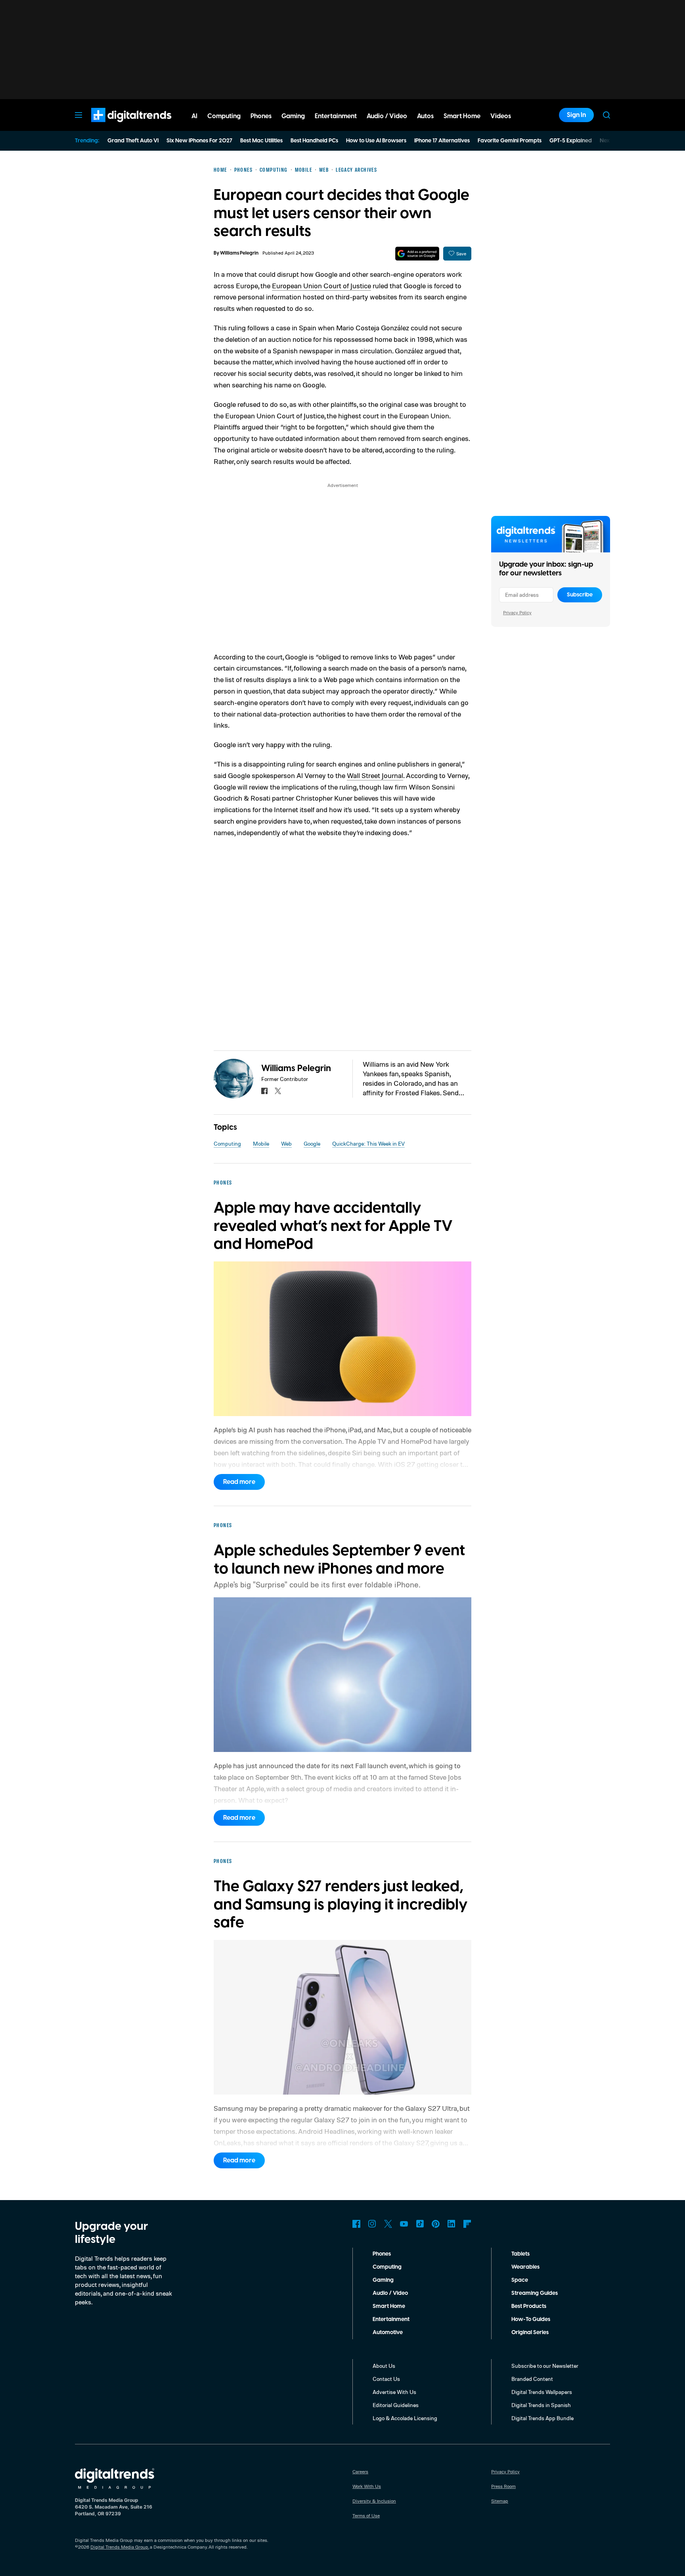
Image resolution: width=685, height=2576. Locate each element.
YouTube (404, 2224)
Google (312, 1143)
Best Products (529, 2306)
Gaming (383, 2280)
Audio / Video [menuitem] (387, 116)
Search (607, 115)
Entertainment (391, 2319)
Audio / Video (390, 2293)
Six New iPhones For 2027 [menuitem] (199, 141)
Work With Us (367, 2486)
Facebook (356, 2224)
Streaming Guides (535, 2293)
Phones (382, 2254)
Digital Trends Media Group (119, 2547)
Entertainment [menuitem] (336, 116)
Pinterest (436, 2224)
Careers (360, 2472)
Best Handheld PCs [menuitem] (314, 141)
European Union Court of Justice (321, 286)
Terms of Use (366, 2516)
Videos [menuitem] (501, 116)
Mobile (261, 1143)
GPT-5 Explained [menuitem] (571, 141)
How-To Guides (531, 2319)
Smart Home (389, 2306)
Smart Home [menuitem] (462, 116)
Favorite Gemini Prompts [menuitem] (510, 141)
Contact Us (386, 2379)
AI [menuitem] (194, 116)
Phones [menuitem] (261, 116)
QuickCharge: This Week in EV (368, 1143)
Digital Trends (117, 126)
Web (286, 1143)
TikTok (420, 2224)
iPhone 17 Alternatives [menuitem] (442, 141)
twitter (278, 1091)
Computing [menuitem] (224, 116)
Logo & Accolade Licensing (405, 2418)
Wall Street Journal (375, 775)
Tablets (520, 2254)
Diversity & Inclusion (374, 2501)
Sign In (576, 115)
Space (520, 2280)
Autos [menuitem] (425, 116)
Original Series (530, 2333)
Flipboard (467, 2224)
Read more (239, 1482)
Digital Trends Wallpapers (542, 2392)
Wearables (525, 2267)
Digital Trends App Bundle (542, 2418)
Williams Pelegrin (239, 253)
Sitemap (500, 2501)
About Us (384, 2366)
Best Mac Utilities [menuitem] (261, 141)
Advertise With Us (394, 2392)
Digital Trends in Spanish (541, 2405)
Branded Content (532, 2379)
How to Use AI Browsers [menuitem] (376, 141)
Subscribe (580, 595)
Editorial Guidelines (396, 2405)
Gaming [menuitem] (293, 116)
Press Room (503, 2486)
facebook (264, 1091)
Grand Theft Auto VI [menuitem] (133, 141)
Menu (78, 115)
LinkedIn (452, 2224)
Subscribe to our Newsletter (545, 2366)
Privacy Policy (517, 612)
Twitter (388, 2224)
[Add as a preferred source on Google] (417, 254)
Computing (227, 1143)
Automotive (388, 2333)
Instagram (372, 2224)
